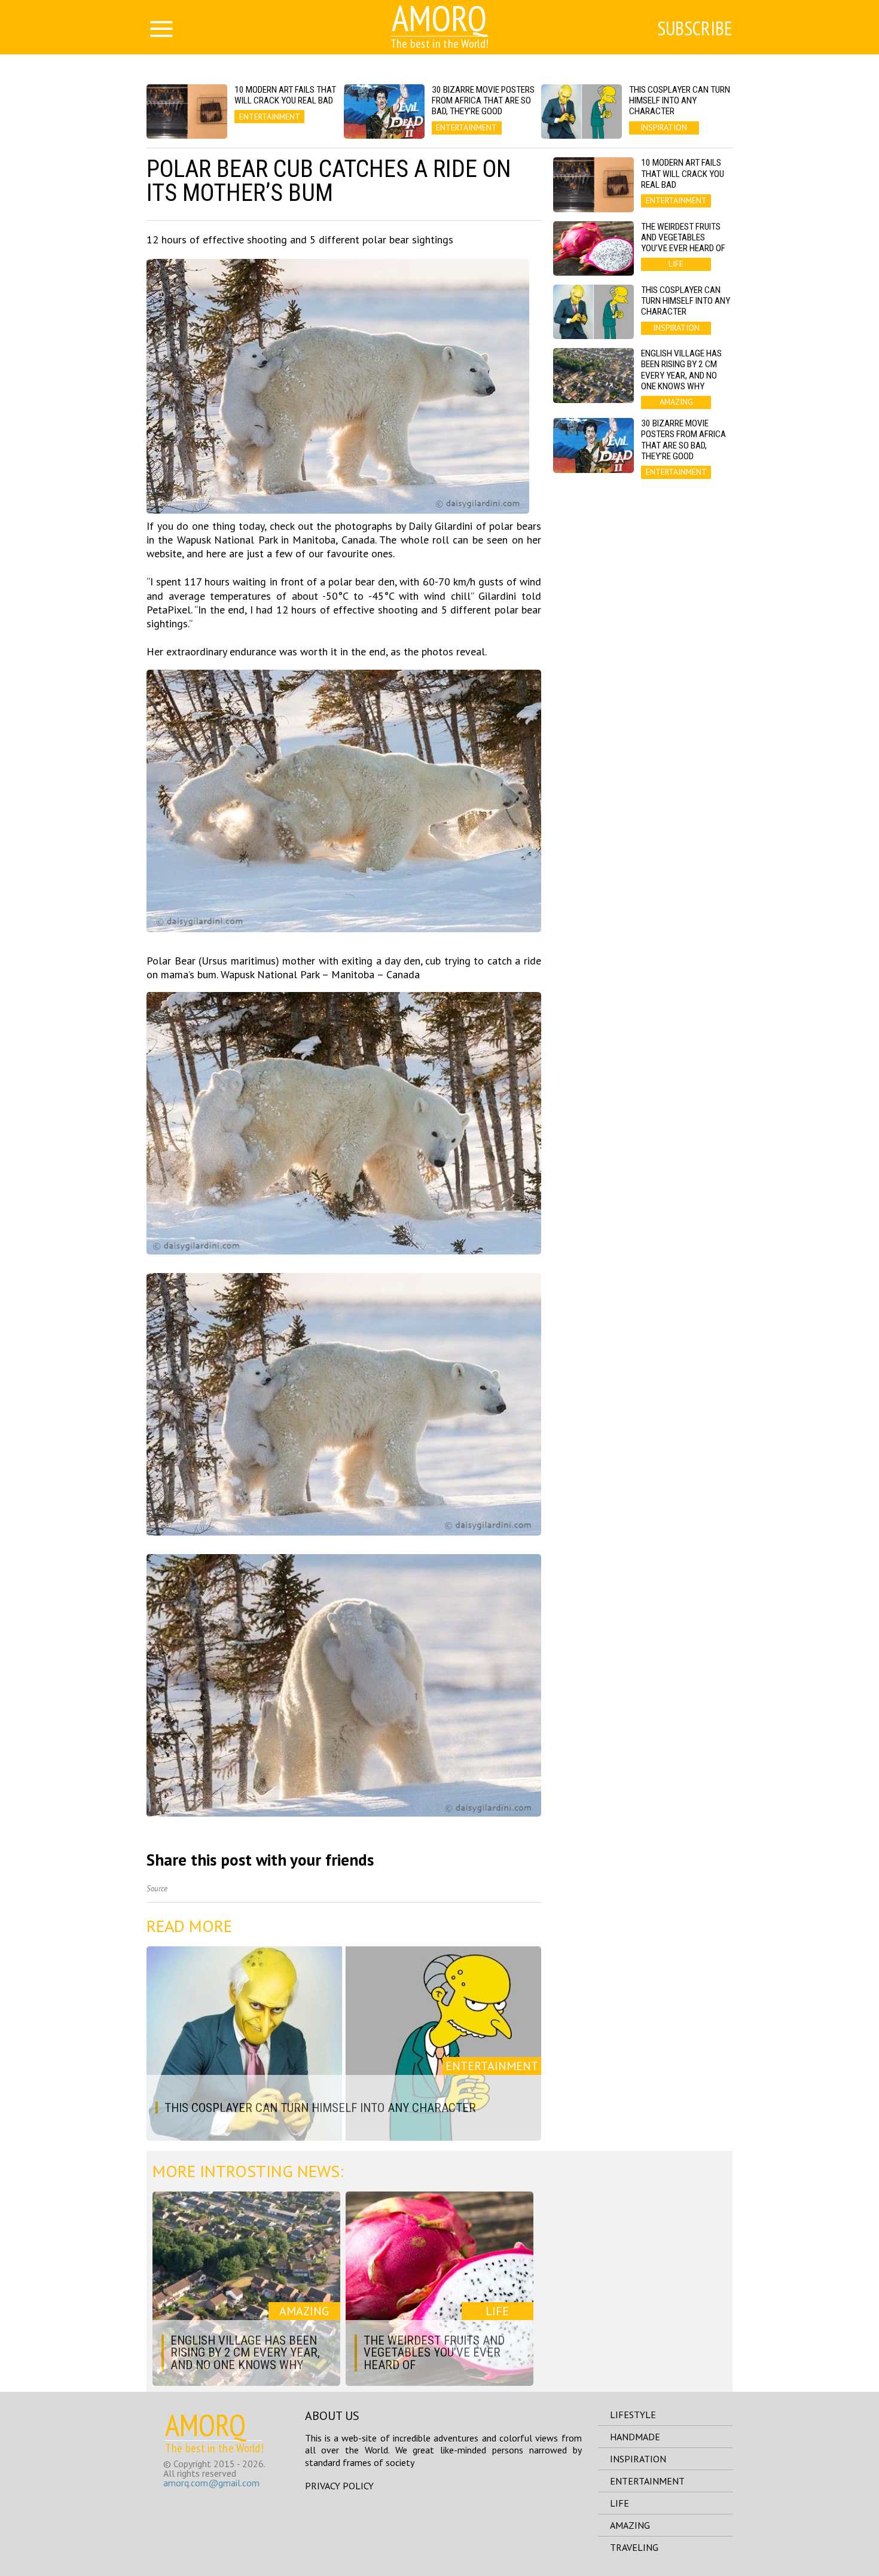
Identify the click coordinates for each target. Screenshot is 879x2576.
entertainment (647, 2481)
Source (157, 1889)
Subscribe (695, 28)
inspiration (638, 2459)
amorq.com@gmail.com (211, 2483)
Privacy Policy (339, 2486)
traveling (634, 2547)
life (619, 2503)
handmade (635, 2437)
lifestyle (633, 2415)
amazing (630, 2525)
